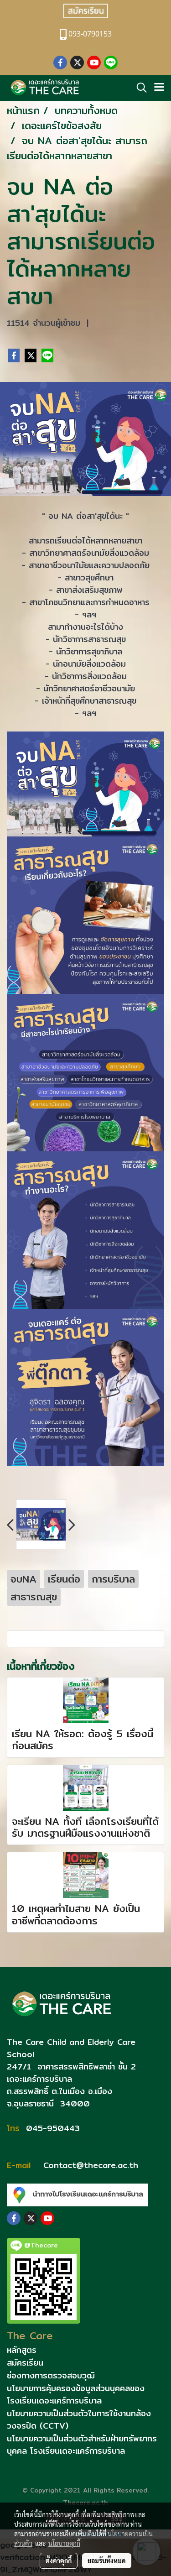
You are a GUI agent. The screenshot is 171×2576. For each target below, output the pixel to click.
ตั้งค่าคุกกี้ (59, 2560)
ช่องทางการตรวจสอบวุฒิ (51, 2375)
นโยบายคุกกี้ (64, 2543)
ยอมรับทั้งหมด (107, 2560)
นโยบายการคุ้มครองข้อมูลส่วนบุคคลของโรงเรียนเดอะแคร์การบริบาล (76, 2394)
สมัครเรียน (25, 2363)
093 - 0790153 (57, 2140)
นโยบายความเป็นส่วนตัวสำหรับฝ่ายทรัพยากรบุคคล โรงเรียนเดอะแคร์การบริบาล (82, 2445)
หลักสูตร (22, 2350)
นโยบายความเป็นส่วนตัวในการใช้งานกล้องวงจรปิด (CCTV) (79, 2419)
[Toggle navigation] (159, 88)
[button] (139, 88)
